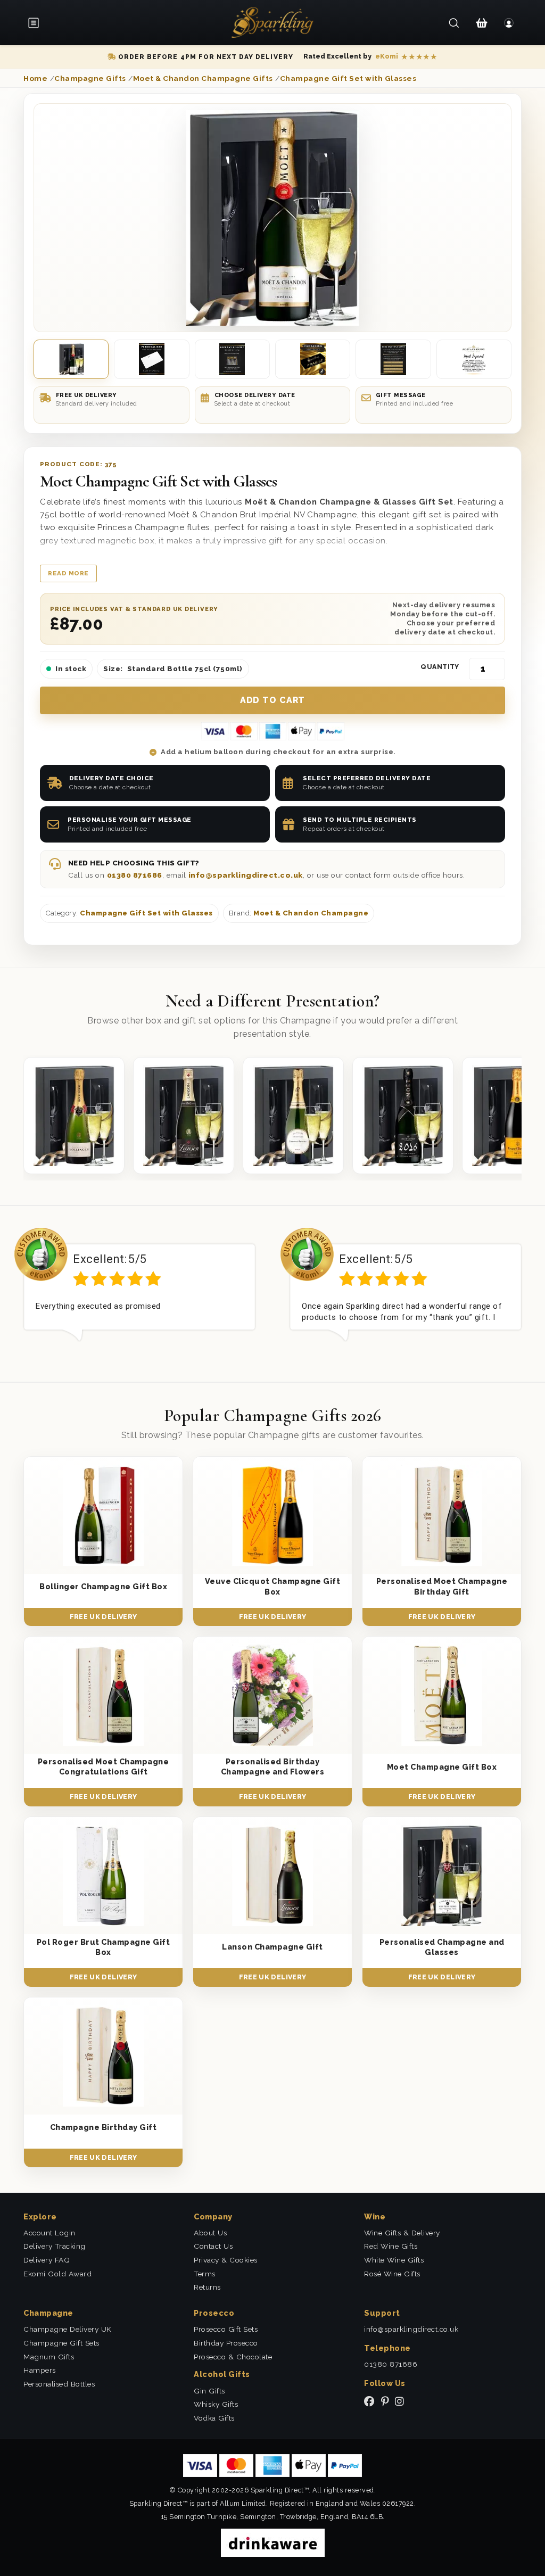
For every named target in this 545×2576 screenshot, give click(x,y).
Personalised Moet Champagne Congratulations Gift (104, 1766)
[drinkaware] (273, 2542)
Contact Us (213, 2246)
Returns (207, 2287)
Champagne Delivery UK (68, 2329)
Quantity (440, 667)
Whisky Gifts (216, 2404)
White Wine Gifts (394, 2260)
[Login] (509, 23)
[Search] (454, 23)
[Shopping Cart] (481, 23)
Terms (205, 2274)
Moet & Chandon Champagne (311, 913)
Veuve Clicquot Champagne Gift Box (273, 1586)
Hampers (40, 2370)
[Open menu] (37, 23)
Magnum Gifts (49, 2357)
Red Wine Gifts (391, 2246)
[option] (139, 1293)
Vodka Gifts (214, 2418)
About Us (210, 2233)
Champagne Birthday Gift (104, 2127)
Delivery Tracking (55, 2246)
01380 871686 (135, 875)
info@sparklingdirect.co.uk (246, 875)
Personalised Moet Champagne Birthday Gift (442, 1586)
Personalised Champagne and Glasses (442, 1947)
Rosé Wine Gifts (392, 2274)
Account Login (49, 2233)
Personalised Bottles (59, 2384)
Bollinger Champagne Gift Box (103, 1586)
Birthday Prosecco (226, 2343)
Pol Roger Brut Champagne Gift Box (104, 1947)
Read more (68, 573)
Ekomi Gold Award (57, 2274)
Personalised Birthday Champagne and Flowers (273, 1766)
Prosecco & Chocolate (233, 2357)
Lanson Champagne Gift (272, 1947)
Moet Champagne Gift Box (442, 1767)
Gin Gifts (209, 2391)
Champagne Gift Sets (61, 2343)
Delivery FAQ (47, 2260)
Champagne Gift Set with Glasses (146, 913)
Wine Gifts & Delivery (402, 2233)
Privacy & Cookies (226, 2260)
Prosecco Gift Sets (226, 2329)
